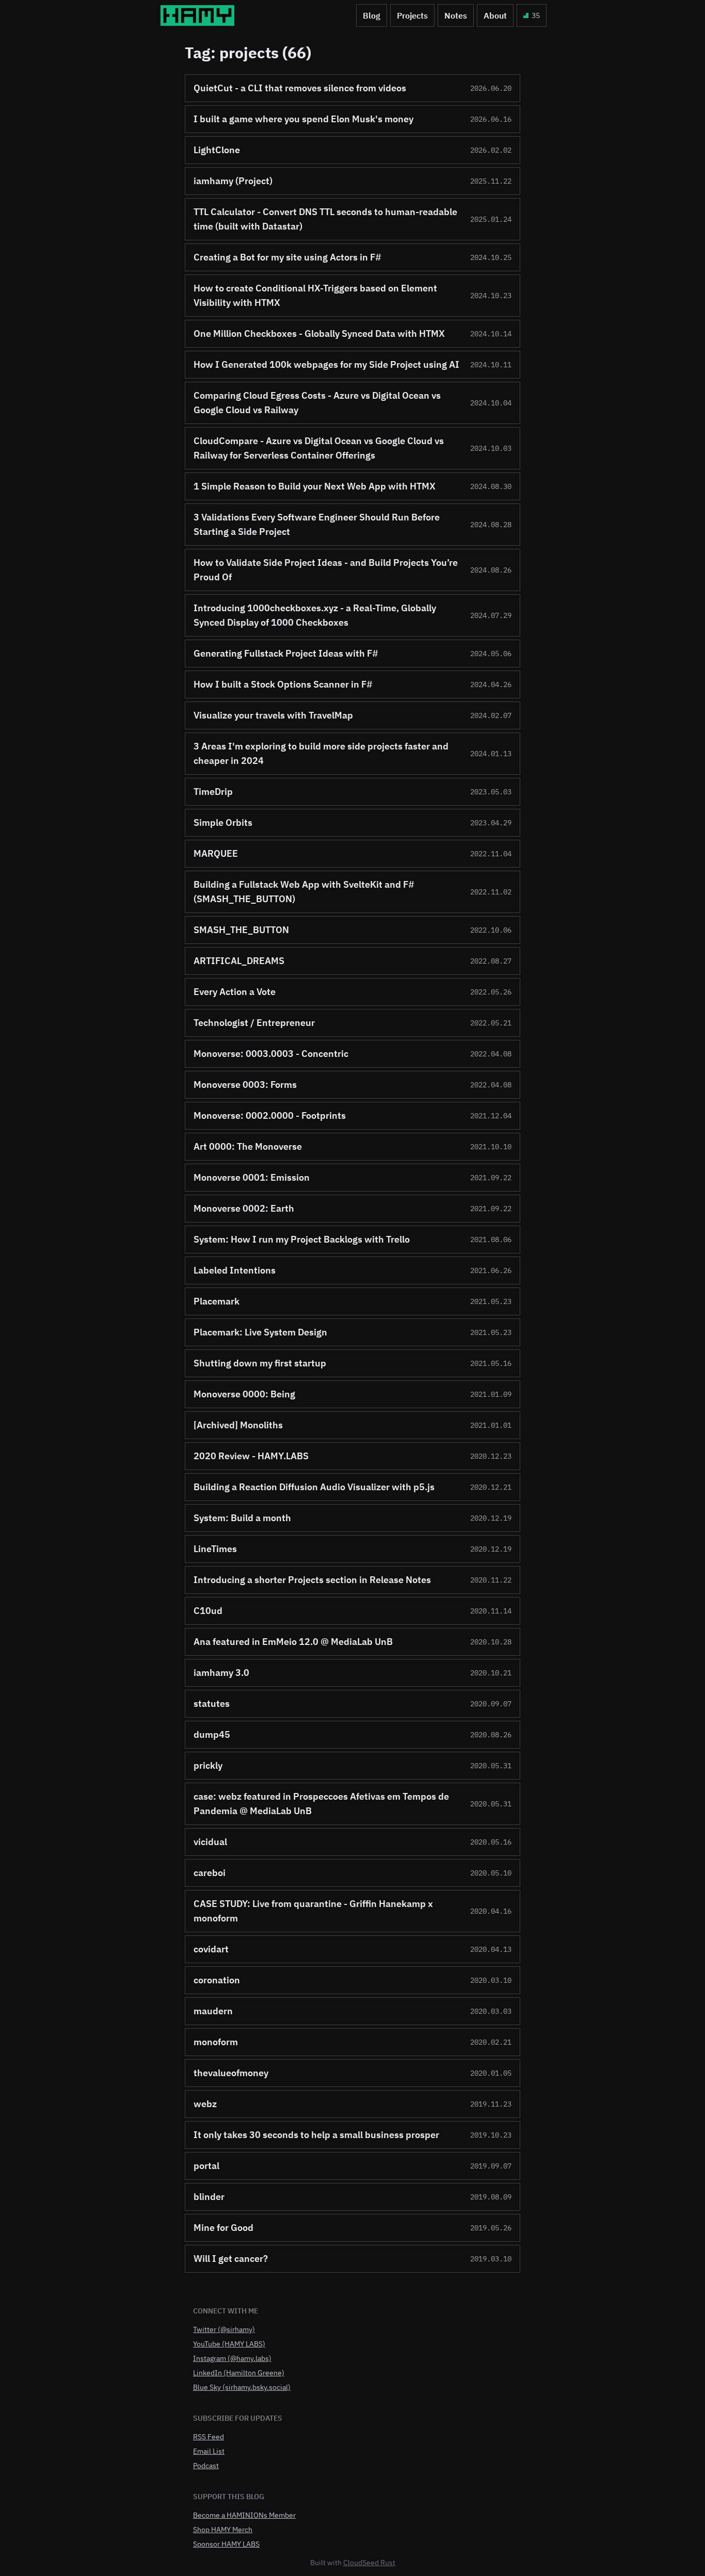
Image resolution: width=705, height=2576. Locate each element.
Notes (456, 15)
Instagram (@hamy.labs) (232, 2358)
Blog (372, 15)
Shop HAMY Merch (223, 2530)
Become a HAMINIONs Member (244, 2515)
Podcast (206, 2466)
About (495, 15)
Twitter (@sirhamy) (224, 2329)
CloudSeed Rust (369, 2563)
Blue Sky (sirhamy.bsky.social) (242, 2387)
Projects (412, 15)
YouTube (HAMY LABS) (229, 2344)
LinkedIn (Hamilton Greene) (239, 2373)
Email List (209, 2451)
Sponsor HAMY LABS (226, 2544)
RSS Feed (209, 2437)
